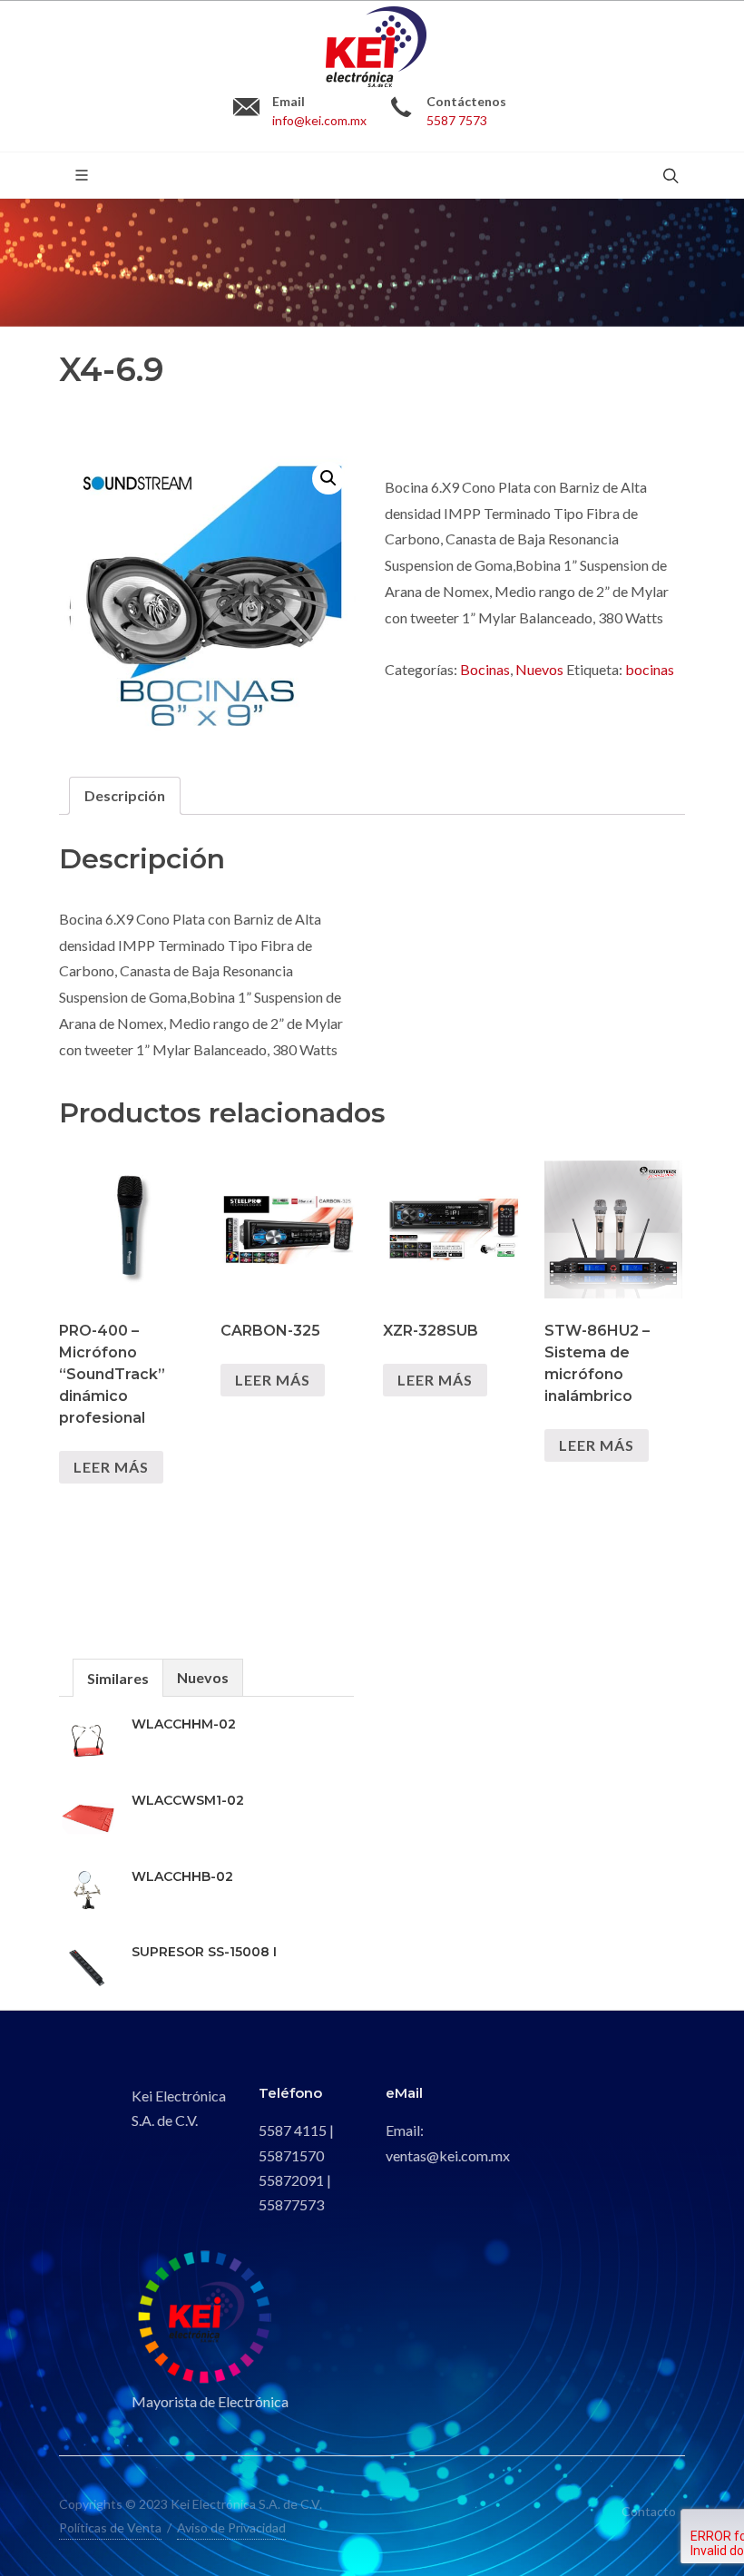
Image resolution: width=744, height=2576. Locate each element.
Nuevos (539, 669)
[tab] (125, 796)
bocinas (650, 669)
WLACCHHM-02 (184, 1724)
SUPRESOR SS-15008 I (204, 1952)
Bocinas (485, 669)
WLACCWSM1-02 (188, 1800)
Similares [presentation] (118, 1678)
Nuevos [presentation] (203, 1677)
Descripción (125, 795)
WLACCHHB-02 (182, 1876)
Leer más (111, 1467)
